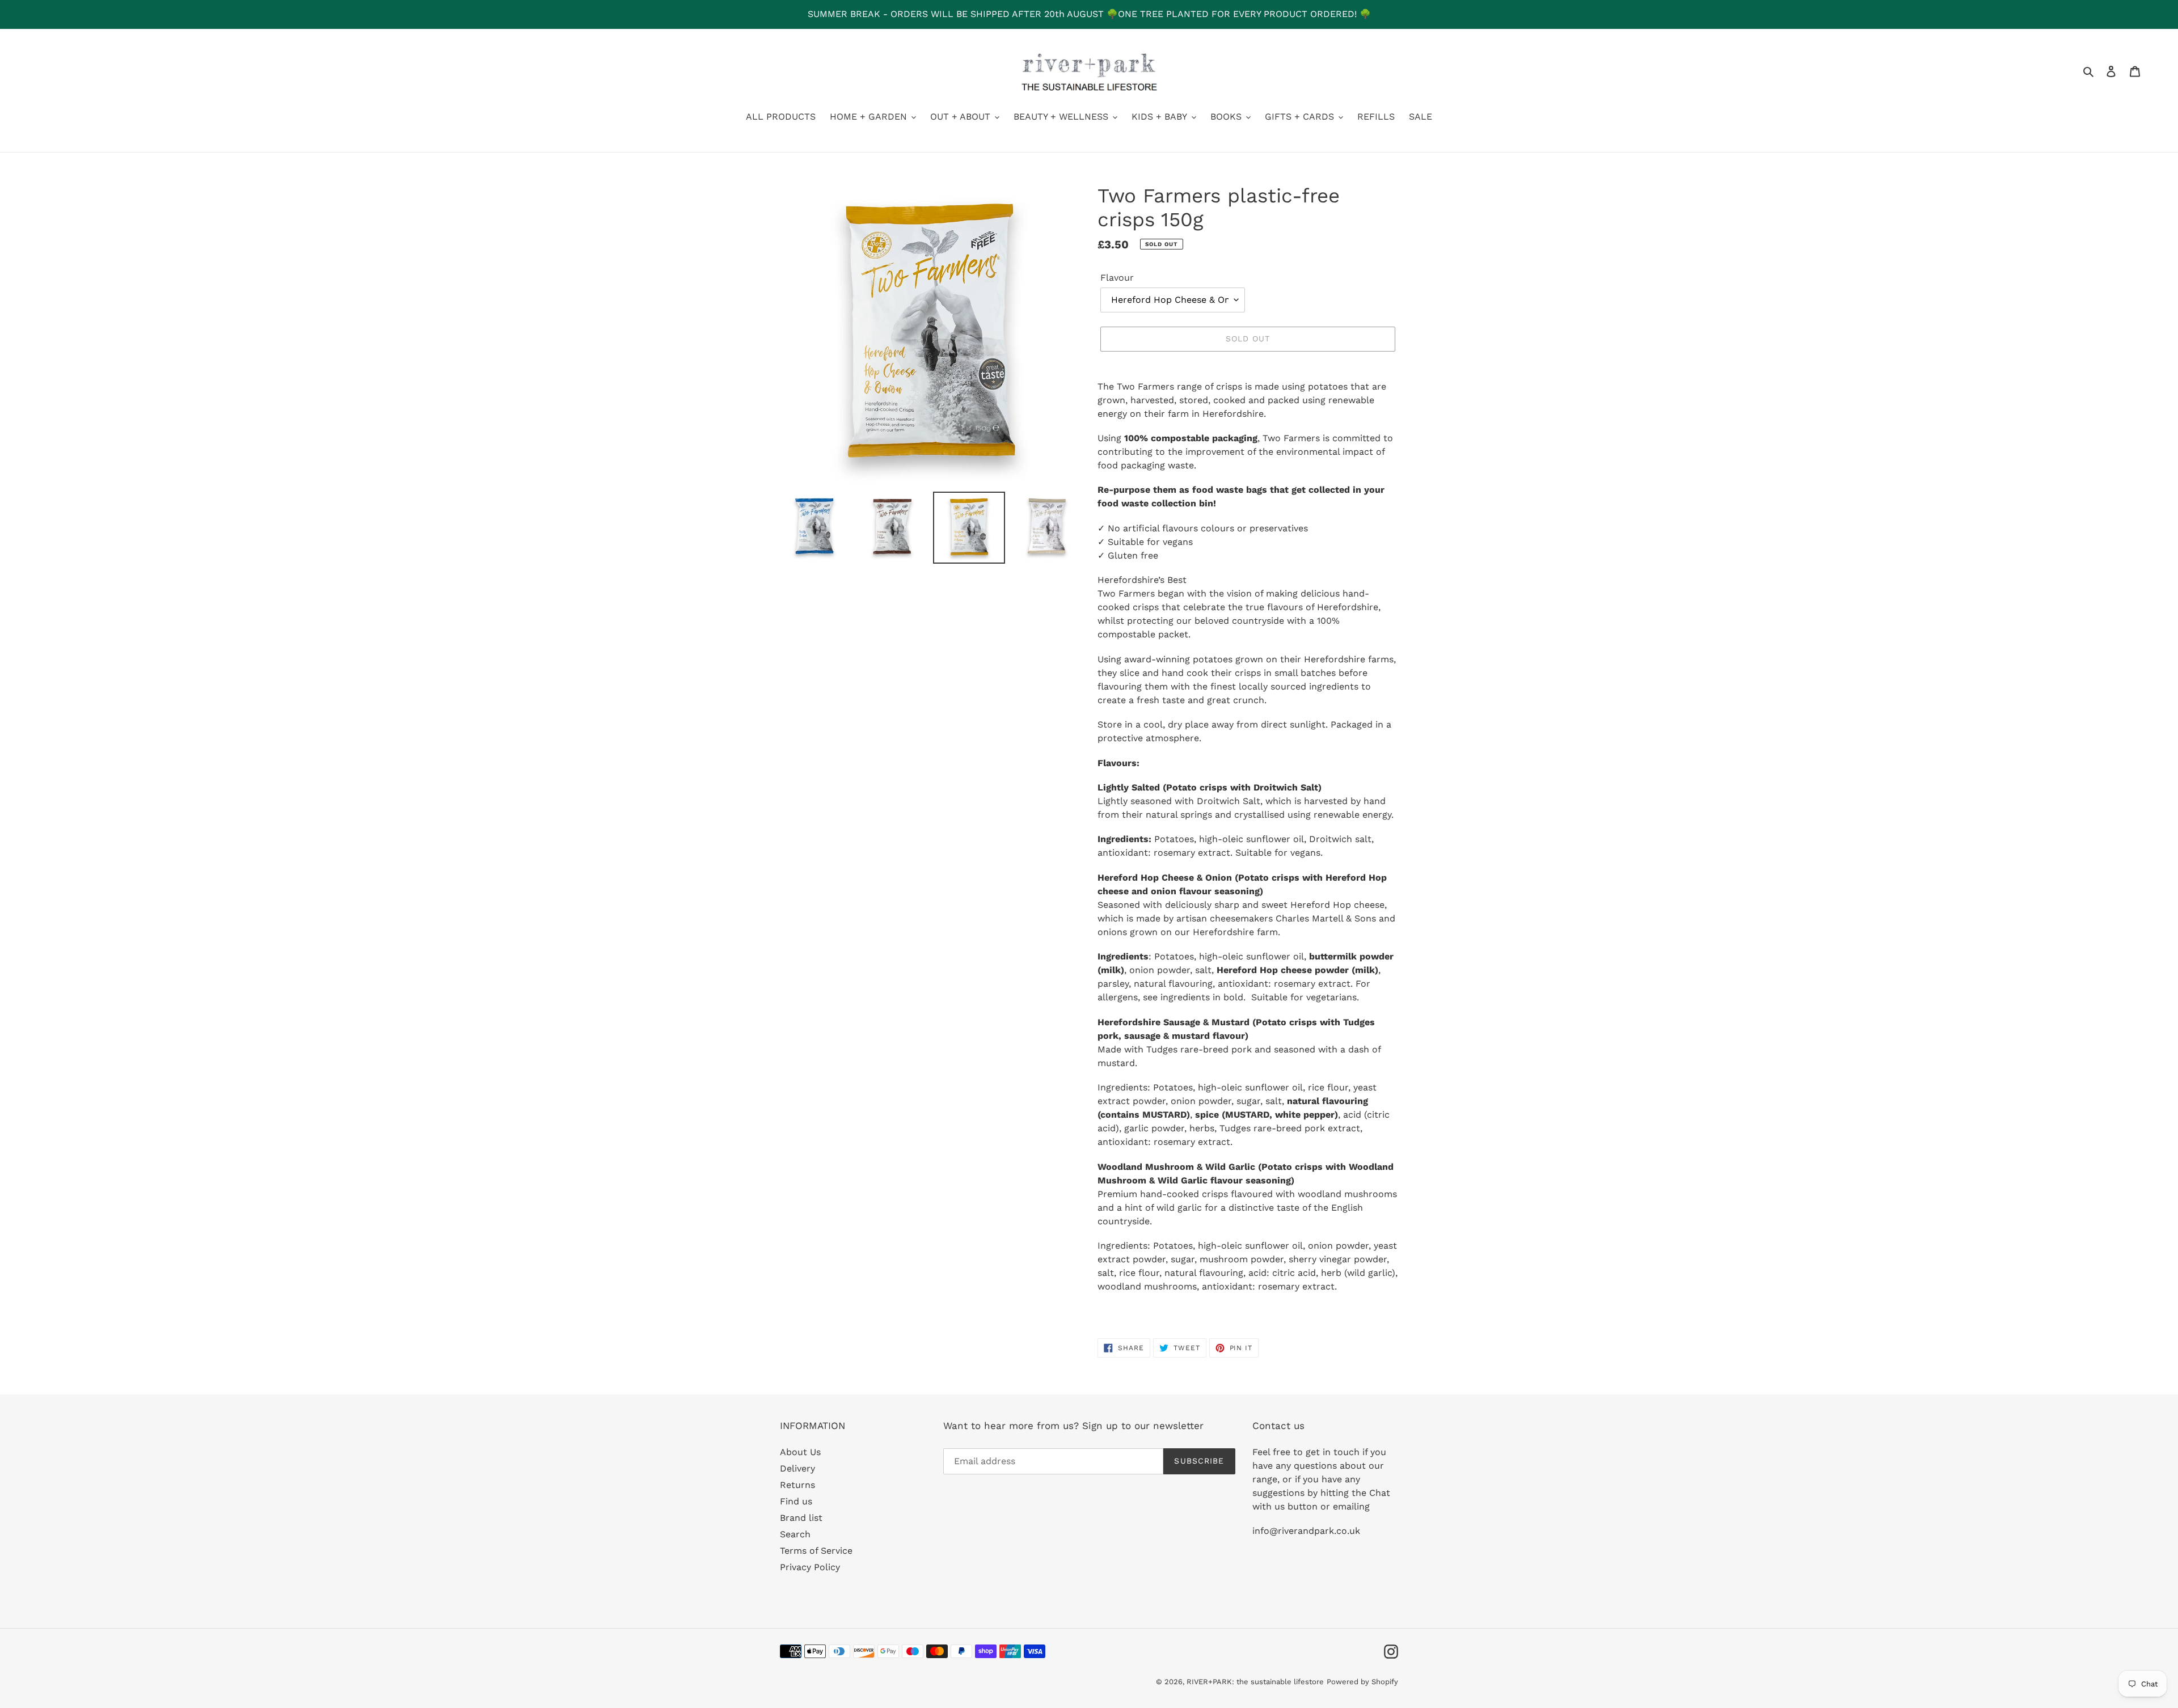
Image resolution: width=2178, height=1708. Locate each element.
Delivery (797, 1468)
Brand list (801, 1518)
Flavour (1117, 278)
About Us (800, 1452)
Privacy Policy (810, 1567)
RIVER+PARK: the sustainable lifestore (1255, 1682)
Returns (797, 1485)
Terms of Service (816, 1551)
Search (795, 1534)
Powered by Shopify (1362, 1682)
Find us (796, 1501)
